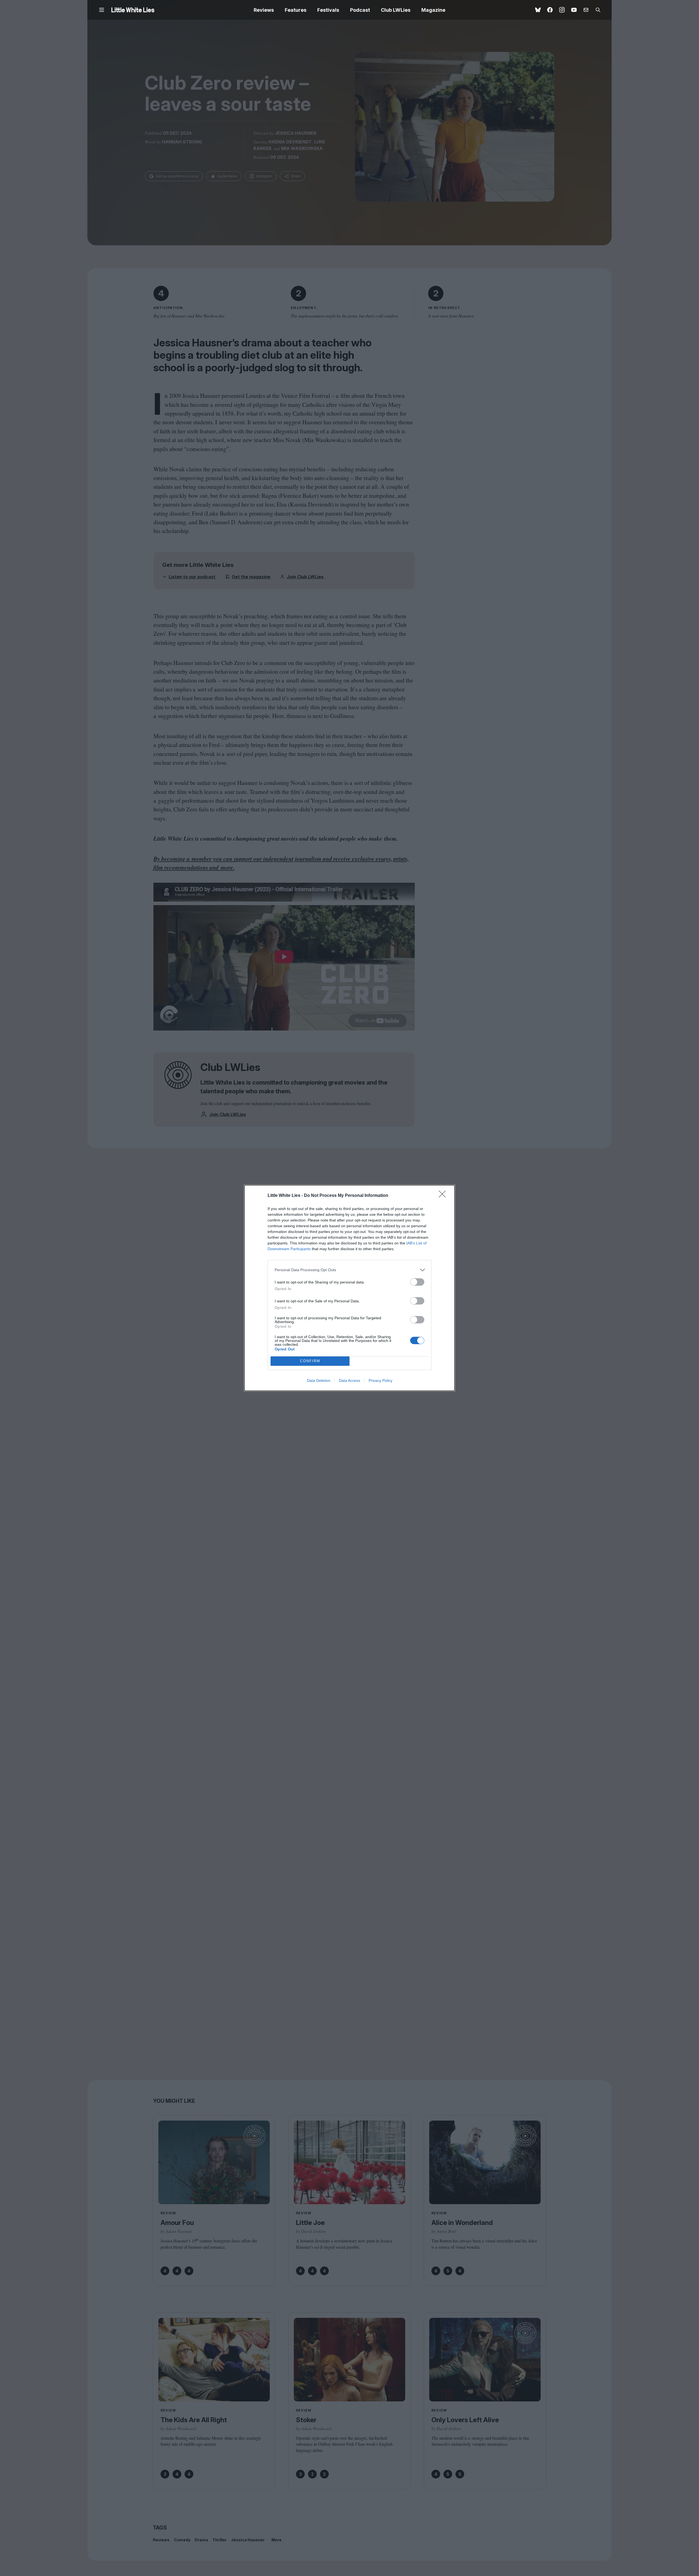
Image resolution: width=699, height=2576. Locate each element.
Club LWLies (396, 10)
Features (296, 10)
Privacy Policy (380, 1380)
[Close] (444, 1196)
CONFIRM (310, 1361)
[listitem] (349, 1270)
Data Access (349, 1380)
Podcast (360, 10)
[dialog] (349, 1288)
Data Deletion (319, 1380)
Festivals (328, 10)
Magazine (433, 10)
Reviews (264, 10)
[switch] (417, 1282)
